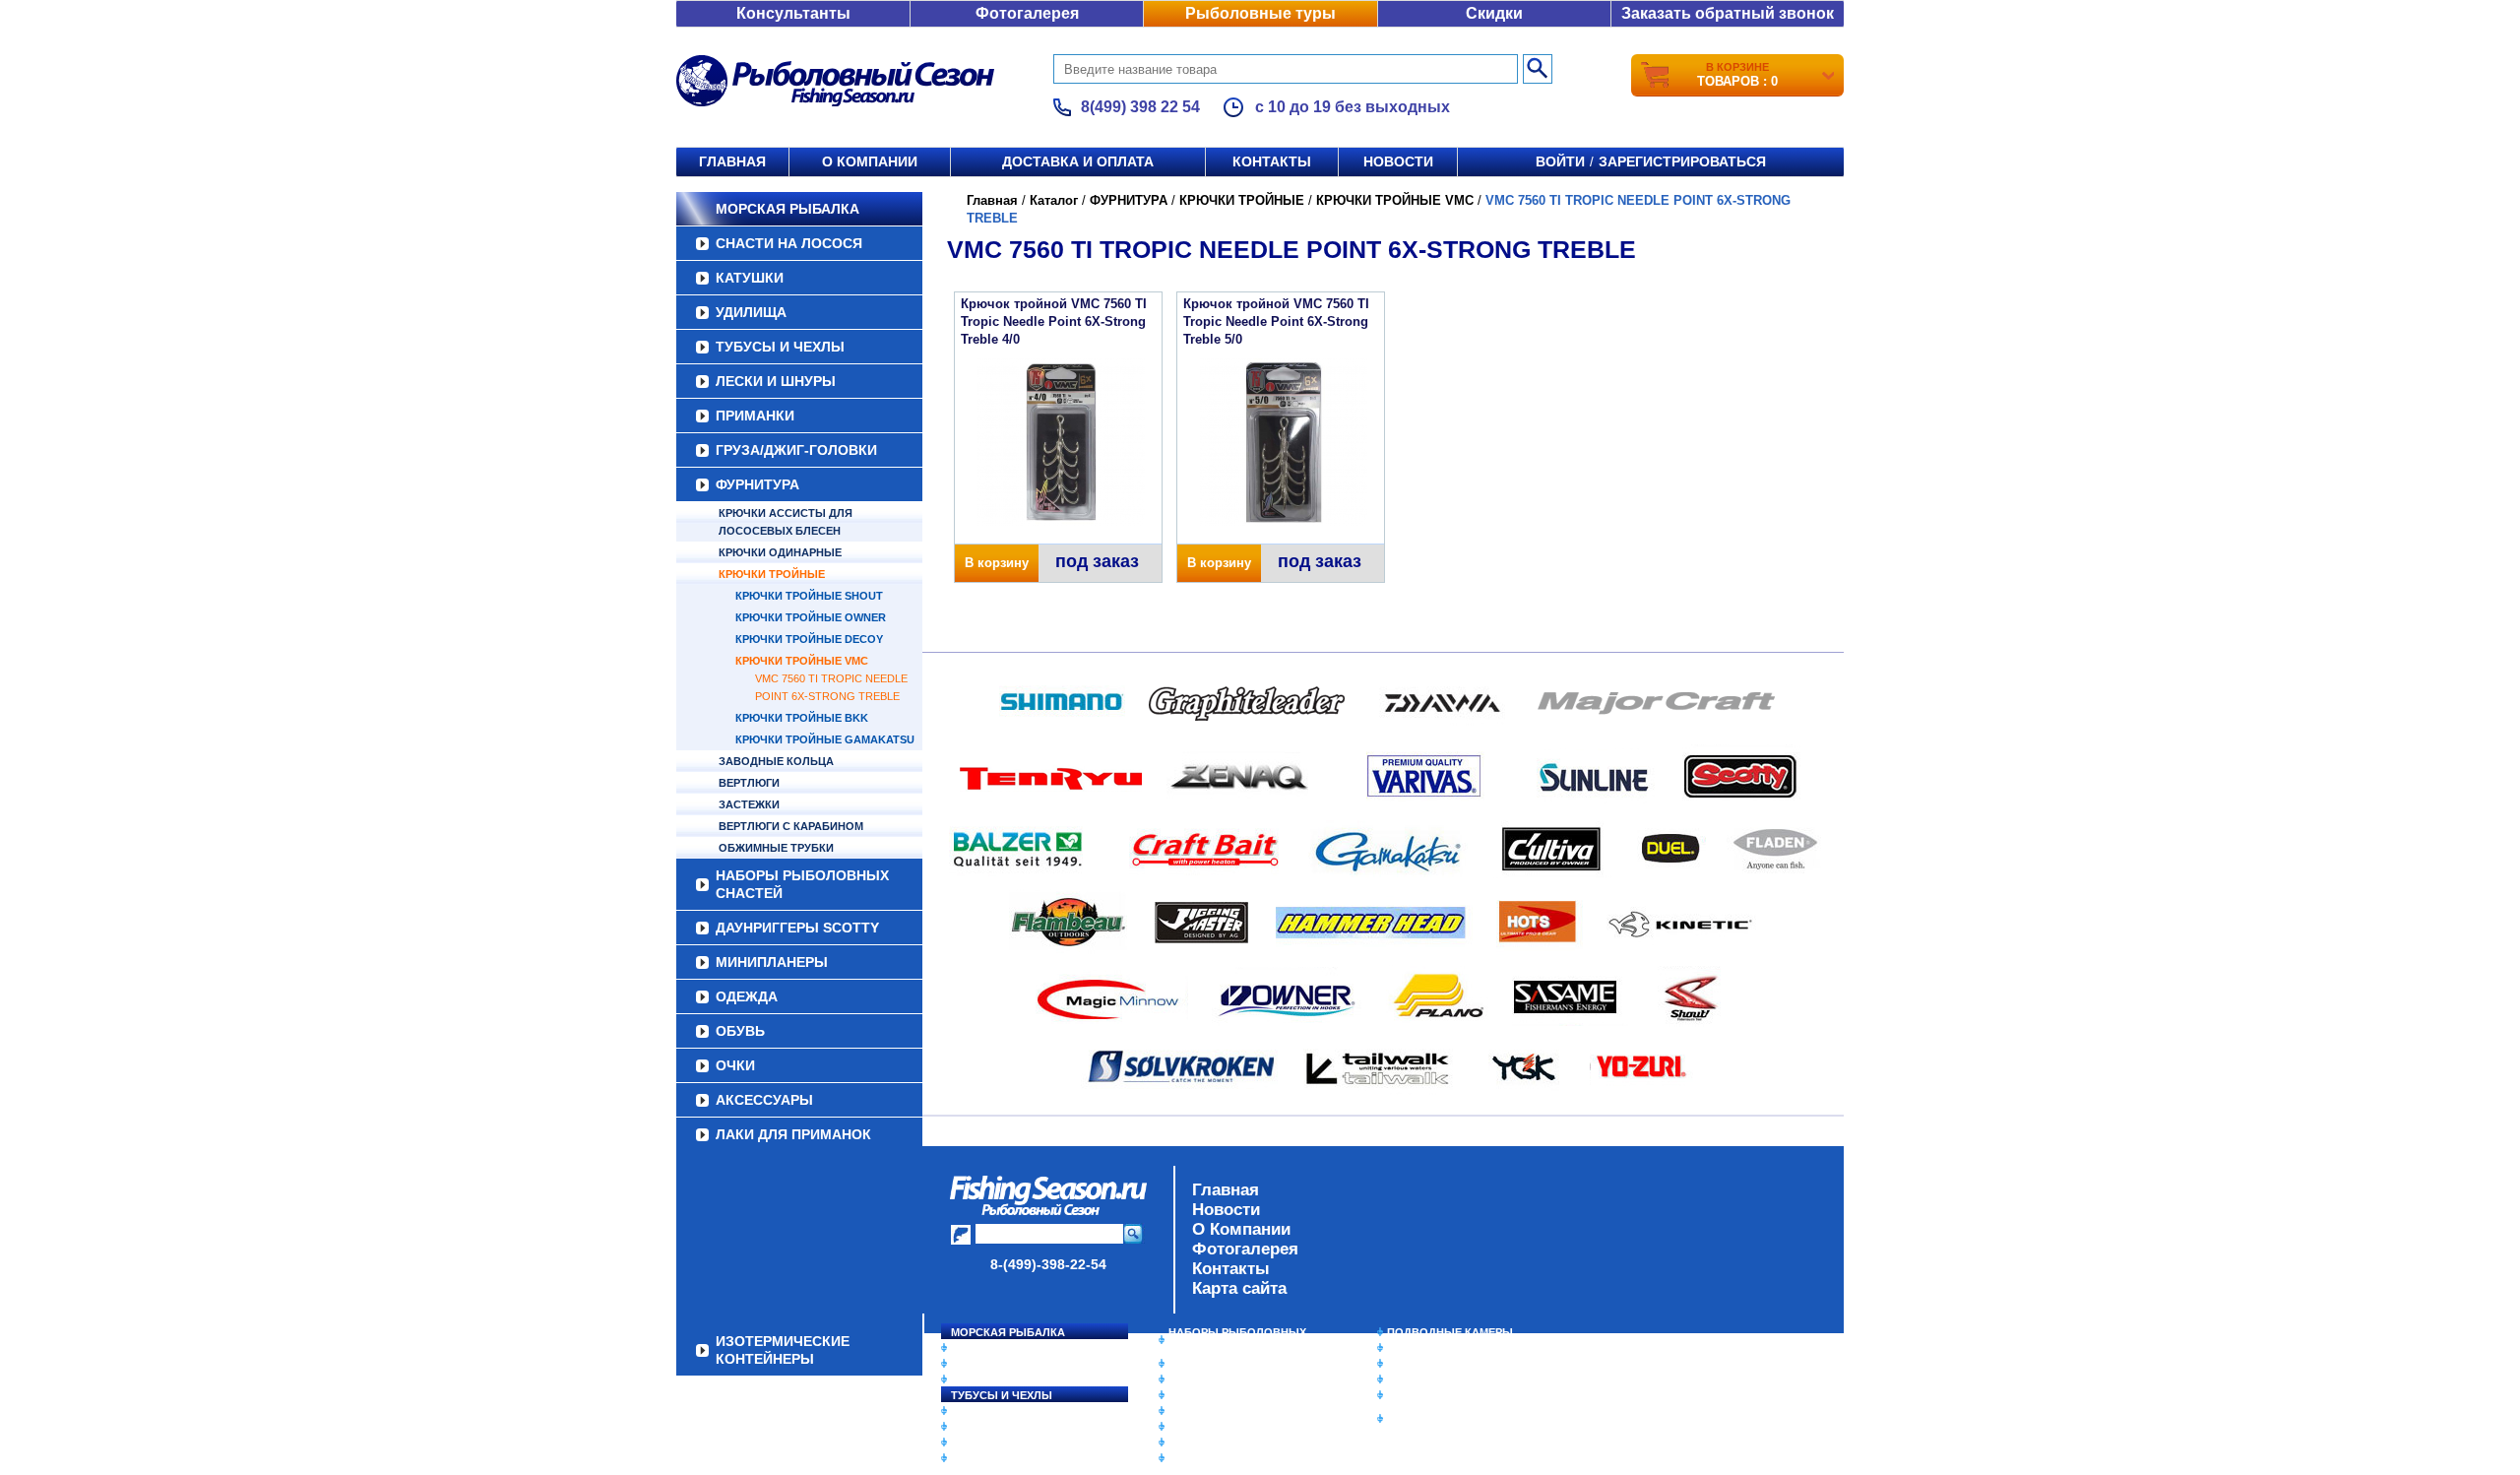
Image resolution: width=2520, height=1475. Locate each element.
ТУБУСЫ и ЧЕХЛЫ (780, 347)
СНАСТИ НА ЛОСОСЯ (789, 243)
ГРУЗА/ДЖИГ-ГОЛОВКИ (796, 450)
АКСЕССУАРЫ (764, 1100)
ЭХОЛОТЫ (1416, 1348)
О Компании (1241, 1229)
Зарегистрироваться (1682, 161)
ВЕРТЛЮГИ (749, 783)
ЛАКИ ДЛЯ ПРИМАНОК (793, 1134)
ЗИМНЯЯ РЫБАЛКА (1440, 1364)
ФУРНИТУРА (757, 484)
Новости (1398, 161)
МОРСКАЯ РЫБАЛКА (787, 209)
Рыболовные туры (1260, 13)
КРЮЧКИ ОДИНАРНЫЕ (780, 552)
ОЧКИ (735, 1065)
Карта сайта (1239, 1288)
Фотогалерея (1027, 13)
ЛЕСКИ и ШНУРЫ (776, 381)
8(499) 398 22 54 (1140, 107)
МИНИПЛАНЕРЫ (772, 962)
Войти (1560, 161)
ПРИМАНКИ (755, 416)
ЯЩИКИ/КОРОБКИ (1436, 1395)
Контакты (1272, 161)
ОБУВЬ (740, 1031)
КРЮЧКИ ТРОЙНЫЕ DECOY (809, 639)
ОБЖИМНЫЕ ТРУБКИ (776, 848)
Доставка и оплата (1078, 161)
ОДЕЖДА (747, 996)
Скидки (1494, 13)
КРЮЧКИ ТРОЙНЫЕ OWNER (811, 617)
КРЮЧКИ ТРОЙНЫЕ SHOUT (809, 596)
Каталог (1054, 200)
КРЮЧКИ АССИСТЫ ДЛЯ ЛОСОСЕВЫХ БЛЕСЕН (786, 522)
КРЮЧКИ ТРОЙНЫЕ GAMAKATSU (825, 739)
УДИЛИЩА (751, 312)
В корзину (997, 563)
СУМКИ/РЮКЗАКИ (1435, 1379)
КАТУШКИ (750, 278)
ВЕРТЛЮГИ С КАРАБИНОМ (791, 826)
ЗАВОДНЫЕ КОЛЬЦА (776, 761)
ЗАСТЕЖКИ (749, 804)
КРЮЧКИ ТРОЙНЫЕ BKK (802, 718)
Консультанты (793, 13)
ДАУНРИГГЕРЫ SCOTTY (797, 928)
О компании (870, 161)
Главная (732, 161)
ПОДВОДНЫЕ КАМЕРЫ (1450, 1332)
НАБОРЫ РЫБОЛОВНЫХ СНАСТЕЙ (802, 884)
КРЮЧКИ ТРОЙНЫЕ (772, 574)
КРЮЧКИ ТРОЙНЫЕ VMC (802, 661)
